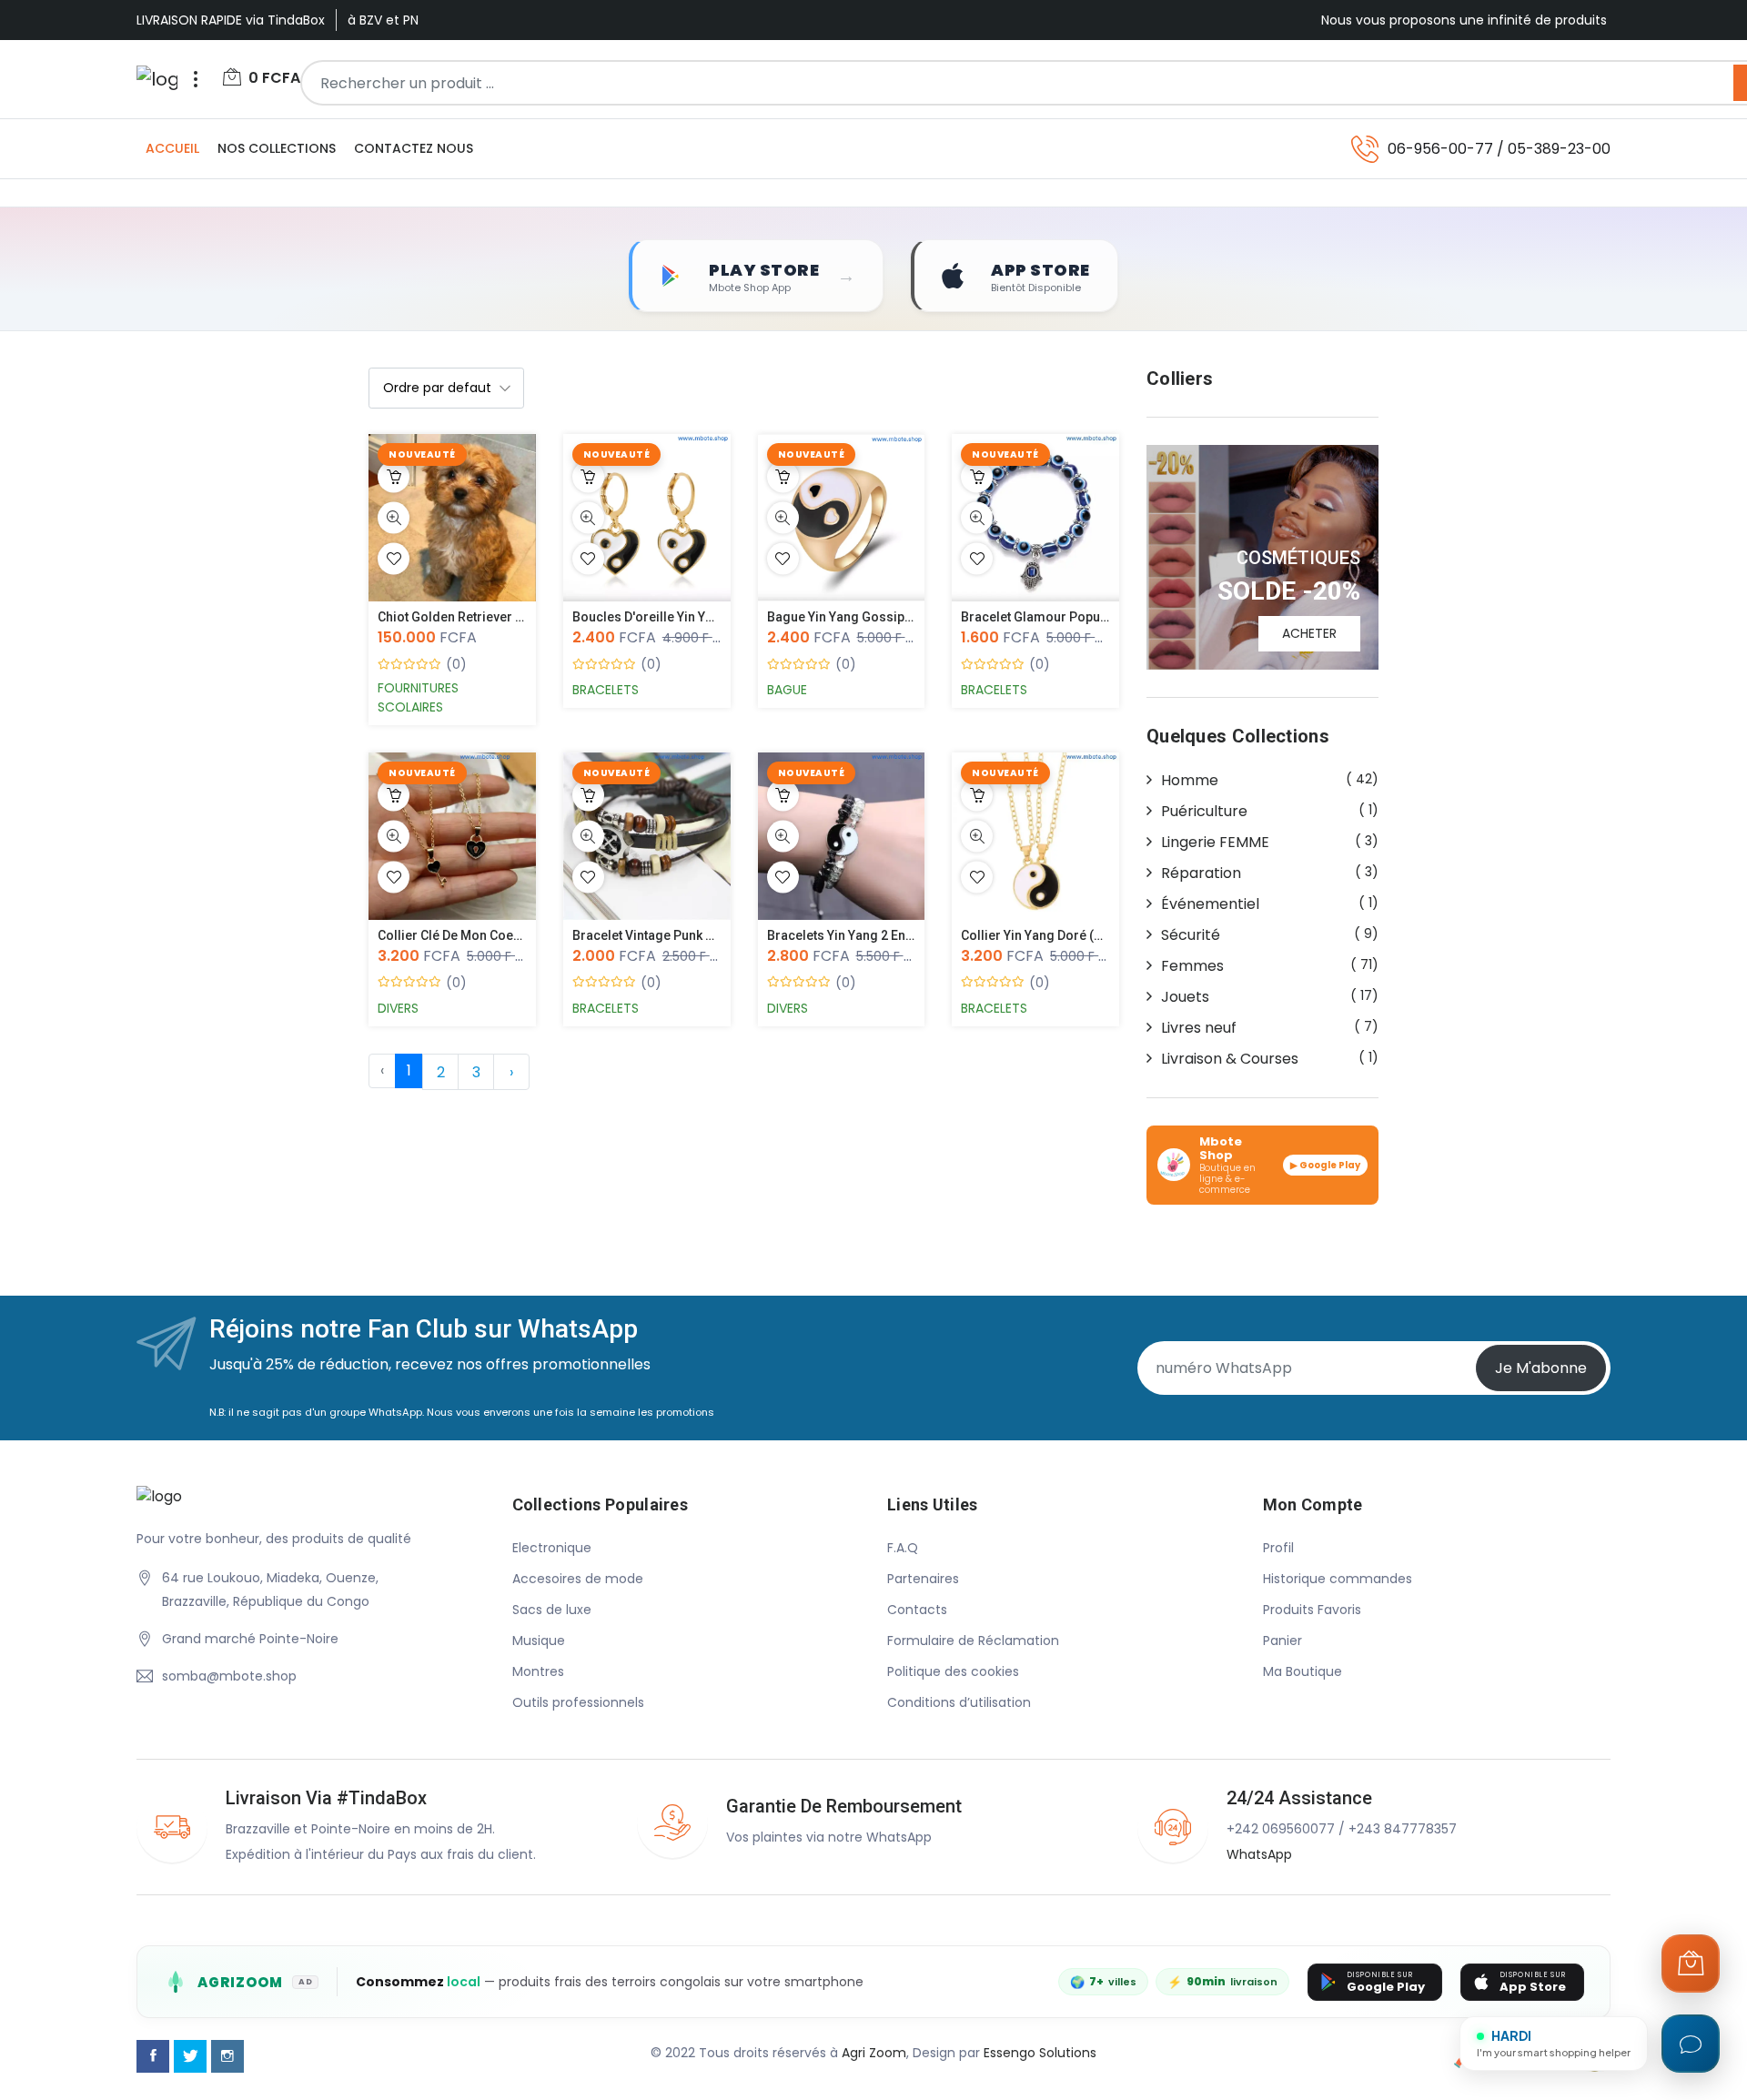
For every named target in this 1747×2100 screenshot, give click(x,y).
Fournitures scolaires (418, 697)
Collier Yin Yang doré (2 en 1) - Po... (1066, 935)
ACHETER (1309, 633)
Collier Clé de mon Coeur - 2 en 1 (475, 935)
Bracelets (606, 690)
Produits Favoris (1312, 1610)
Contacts (917, 1610)
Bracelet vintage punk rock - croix (675, 935)
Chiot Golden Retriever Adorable (474, 617)
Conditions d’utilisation (959, 1702)
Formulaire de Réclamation (973, 1641)
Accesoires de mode (578, 1579)
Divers (398, 1008)
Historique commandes (1338, 1579)
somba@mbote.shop (229, 1676)
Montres (538, 1671)
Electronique (552, 1548)
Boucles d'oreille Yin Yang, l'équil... (678, 617)
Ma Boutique (1303, 1671)
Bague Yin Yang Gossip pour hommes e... (891, 617)
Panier (1282, 1641)
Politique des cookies (953, 1671)
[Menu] (196, 79)
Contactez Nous (414, 148)
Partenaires (923, 1579)
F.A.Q (903, 1548)
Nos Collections (277, 148)
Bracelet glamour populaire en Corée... (1078, 617)
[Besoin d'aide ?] (1691, 2044)
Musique (539, 1641)
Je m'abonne (1541, 1368)
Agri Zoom (874, 2053)
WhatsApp (1259, 1854)
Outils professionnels (578, 1702)
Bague (787, 690)
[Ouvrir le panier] (1691, 1964)
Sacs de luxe (552, 1610)
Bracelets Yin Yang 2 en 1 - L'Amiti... (872, 935)
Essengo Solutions (1040, 2053)
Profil (1278, 1548)
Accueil (172, 148)
